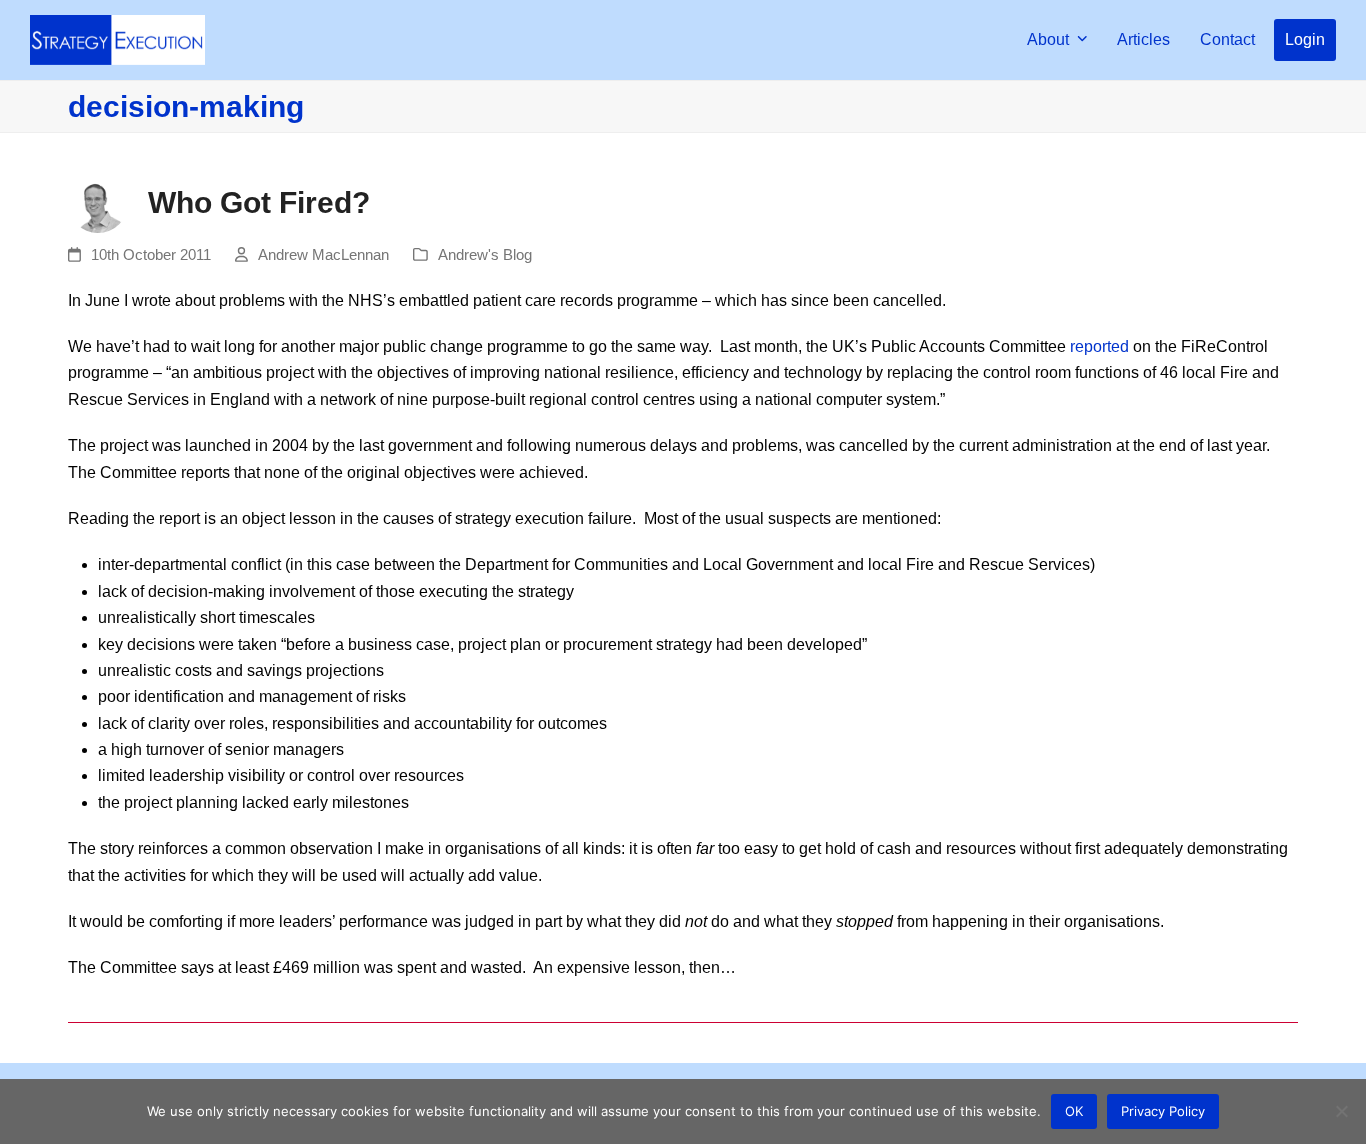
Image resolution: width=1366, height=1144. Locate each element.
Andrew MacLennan (323, 255)
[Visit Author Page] (98, 201)
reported (1099, 346)
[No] (1341, 1111)
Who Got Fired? (259, 202)
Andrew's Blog (485, 255)
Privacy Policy (1163, 1111)
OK (1074, 1111)
